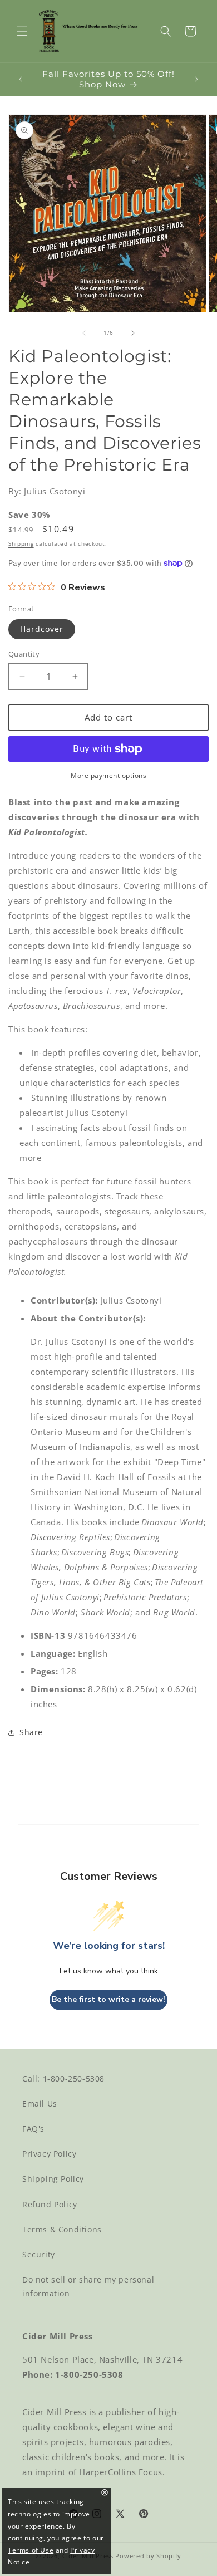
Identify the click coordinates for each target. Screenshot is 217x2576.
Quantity (24, 654)
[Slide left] (84, 333)
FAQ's (33, 2129)
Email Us (40, 2104)
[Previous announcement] (21, 79)
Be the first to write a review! (108, 1999)
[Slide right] (133, 333)
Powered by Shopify (148, 2556)
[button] (22, 31)
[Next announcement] (196, 79)
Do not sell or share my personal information (88, 2286)
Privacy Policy (49, 2154)
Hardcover (42, 629)
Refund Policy (50, 2204)
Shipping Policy (53, 2179)
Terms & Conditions (62, 2229)
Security (39, 2254)
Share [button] (31, 1732)
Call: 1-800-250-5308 (63, 2078)
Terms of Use (31, 2550)
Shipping (21, 543)
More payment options (108, 775)
